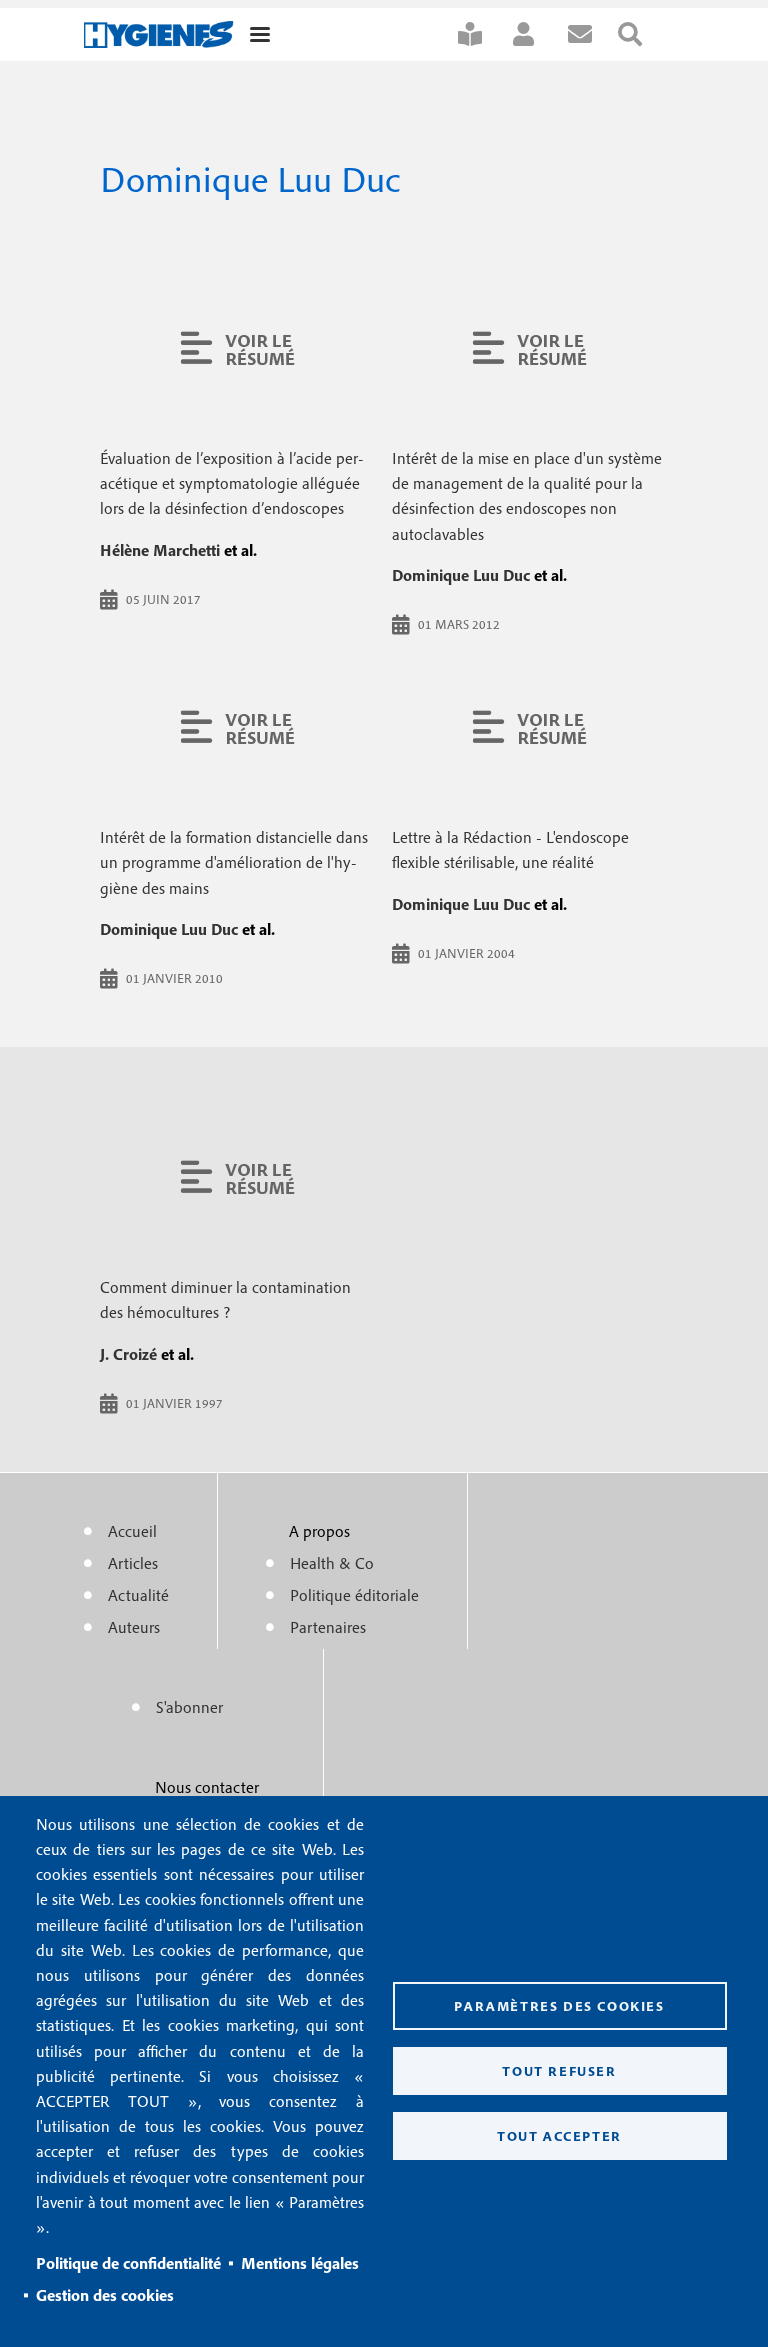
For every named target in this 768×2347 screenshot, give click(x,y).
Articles (133, 1563)
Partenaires (328, 1627)
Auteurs (134, 1627)
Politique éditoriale (354, 1595)
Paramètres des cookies (559, 2006)
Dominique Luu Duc (461, 575)
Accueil (132, 1531)
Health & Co (332, 1563)
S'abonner (483, 34)
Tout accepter (559, 2136)
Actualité (138, 1595)
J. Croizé (128, 1354)
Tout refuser (559, 2071)
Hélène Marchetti (160, 550)
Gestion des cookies (105, 2295)
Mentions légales (300, 2263)
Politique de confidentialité (128, 2263)
